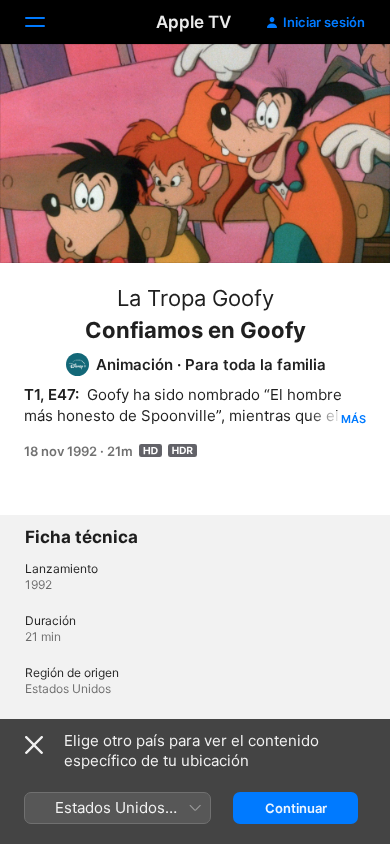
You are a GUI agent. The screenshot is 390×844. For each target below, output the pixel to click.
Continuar (296, 808)
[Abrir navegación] (47, 22)
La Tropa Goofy (195, 298)
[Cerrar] (34, 745)
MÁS (353, 419)
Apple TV (193, 22)
